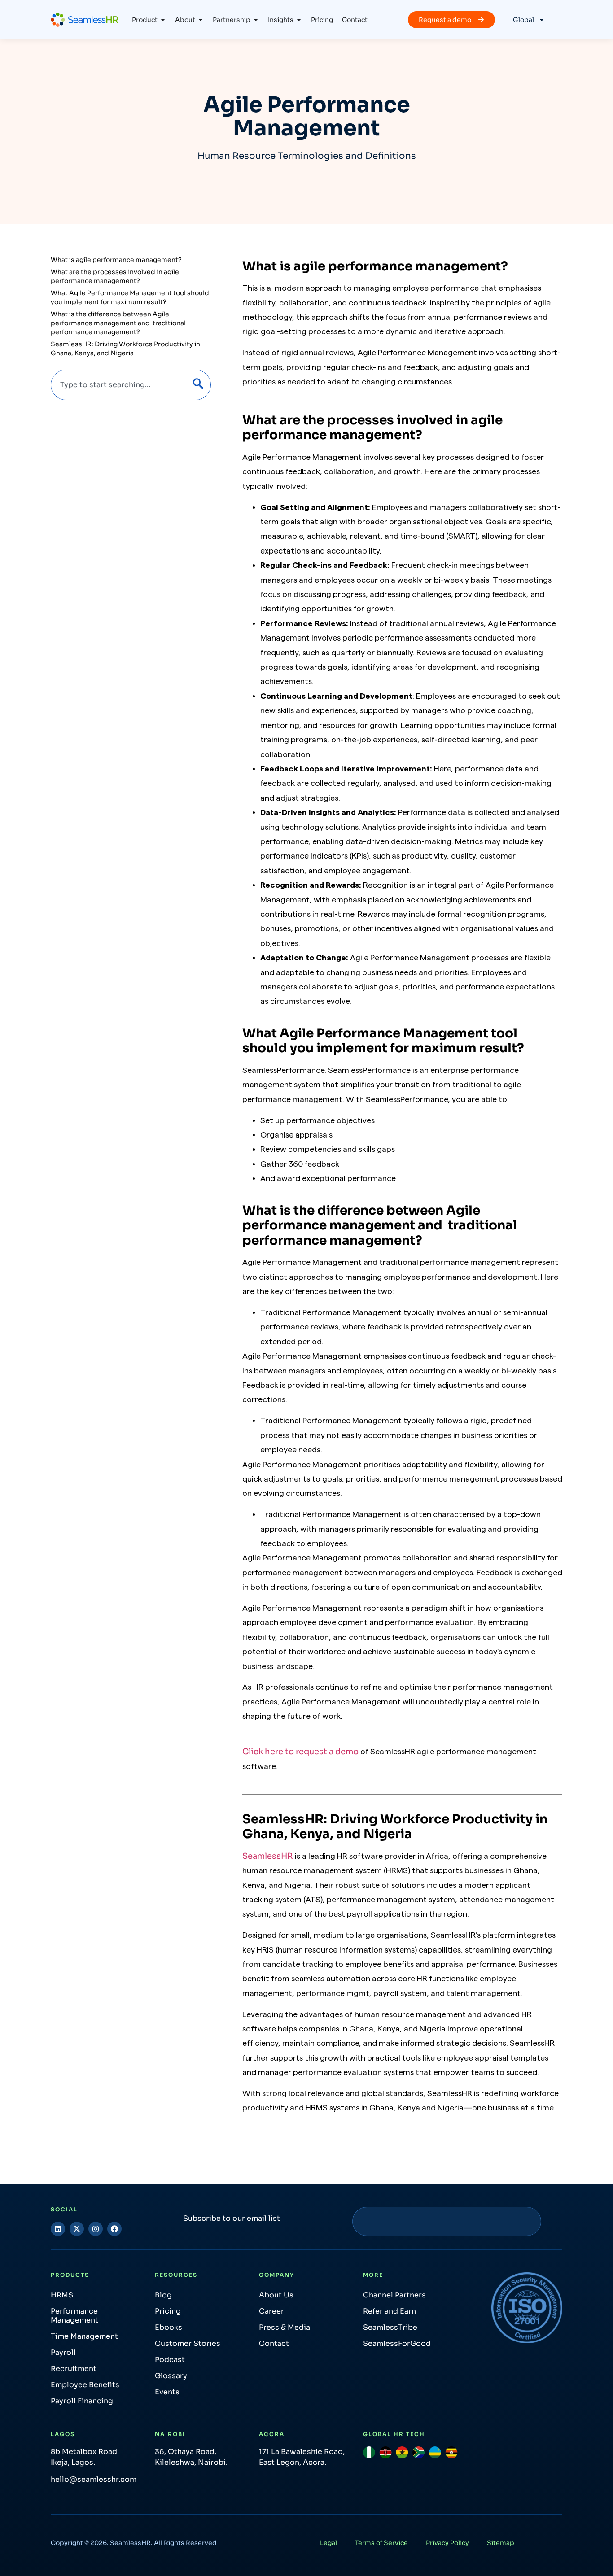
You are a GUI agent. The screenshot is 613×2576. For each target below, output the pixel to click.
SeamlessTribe (390, 2327)
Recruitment (74, 2369)
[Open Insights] (299, 20)
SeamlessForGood (397, 2343)
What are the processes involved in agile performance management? (115, 276)
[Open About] (201, 20)
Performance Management (74, 2316)
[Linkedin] (58, 2229)
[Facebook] (114, 2229)
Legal (328, 2543)
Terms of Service (381, 2543)
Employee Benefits (85, 2385)
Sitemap (501, 2543)
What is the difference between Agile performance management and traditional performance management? (118, 323)
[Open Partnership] (256, 20)
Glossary (171, 2376)
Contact (274, 2343)
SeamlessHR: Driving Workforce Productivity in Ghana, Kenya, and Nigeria (125, 349)
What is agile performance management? (116, 260)
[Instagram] (96, 2229)
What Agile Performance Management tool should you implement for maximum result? (130, 297)
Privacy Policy (447, 2543)
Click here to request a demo (301, 1752)
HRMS (62, 2295)
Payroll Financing (82, 2401)
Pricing (168, 2311)
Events (167, 2392)
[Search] (197, 385)
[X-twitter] (77, 2229)
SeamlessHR (268, 1856)
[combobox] (117, 385)
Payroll (63, 2352)
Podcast (170, 2360)
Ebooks (169, 2327)
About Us (276, 2295)
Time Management (84, 2336)
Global (523, 20)
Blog (163, 2295)
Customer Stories (188, 2343)
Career (271, 2311)
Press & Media (285, 2327)
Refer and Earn (390, 2311)
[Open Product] (163, 20)
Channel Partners (394, 2295)
